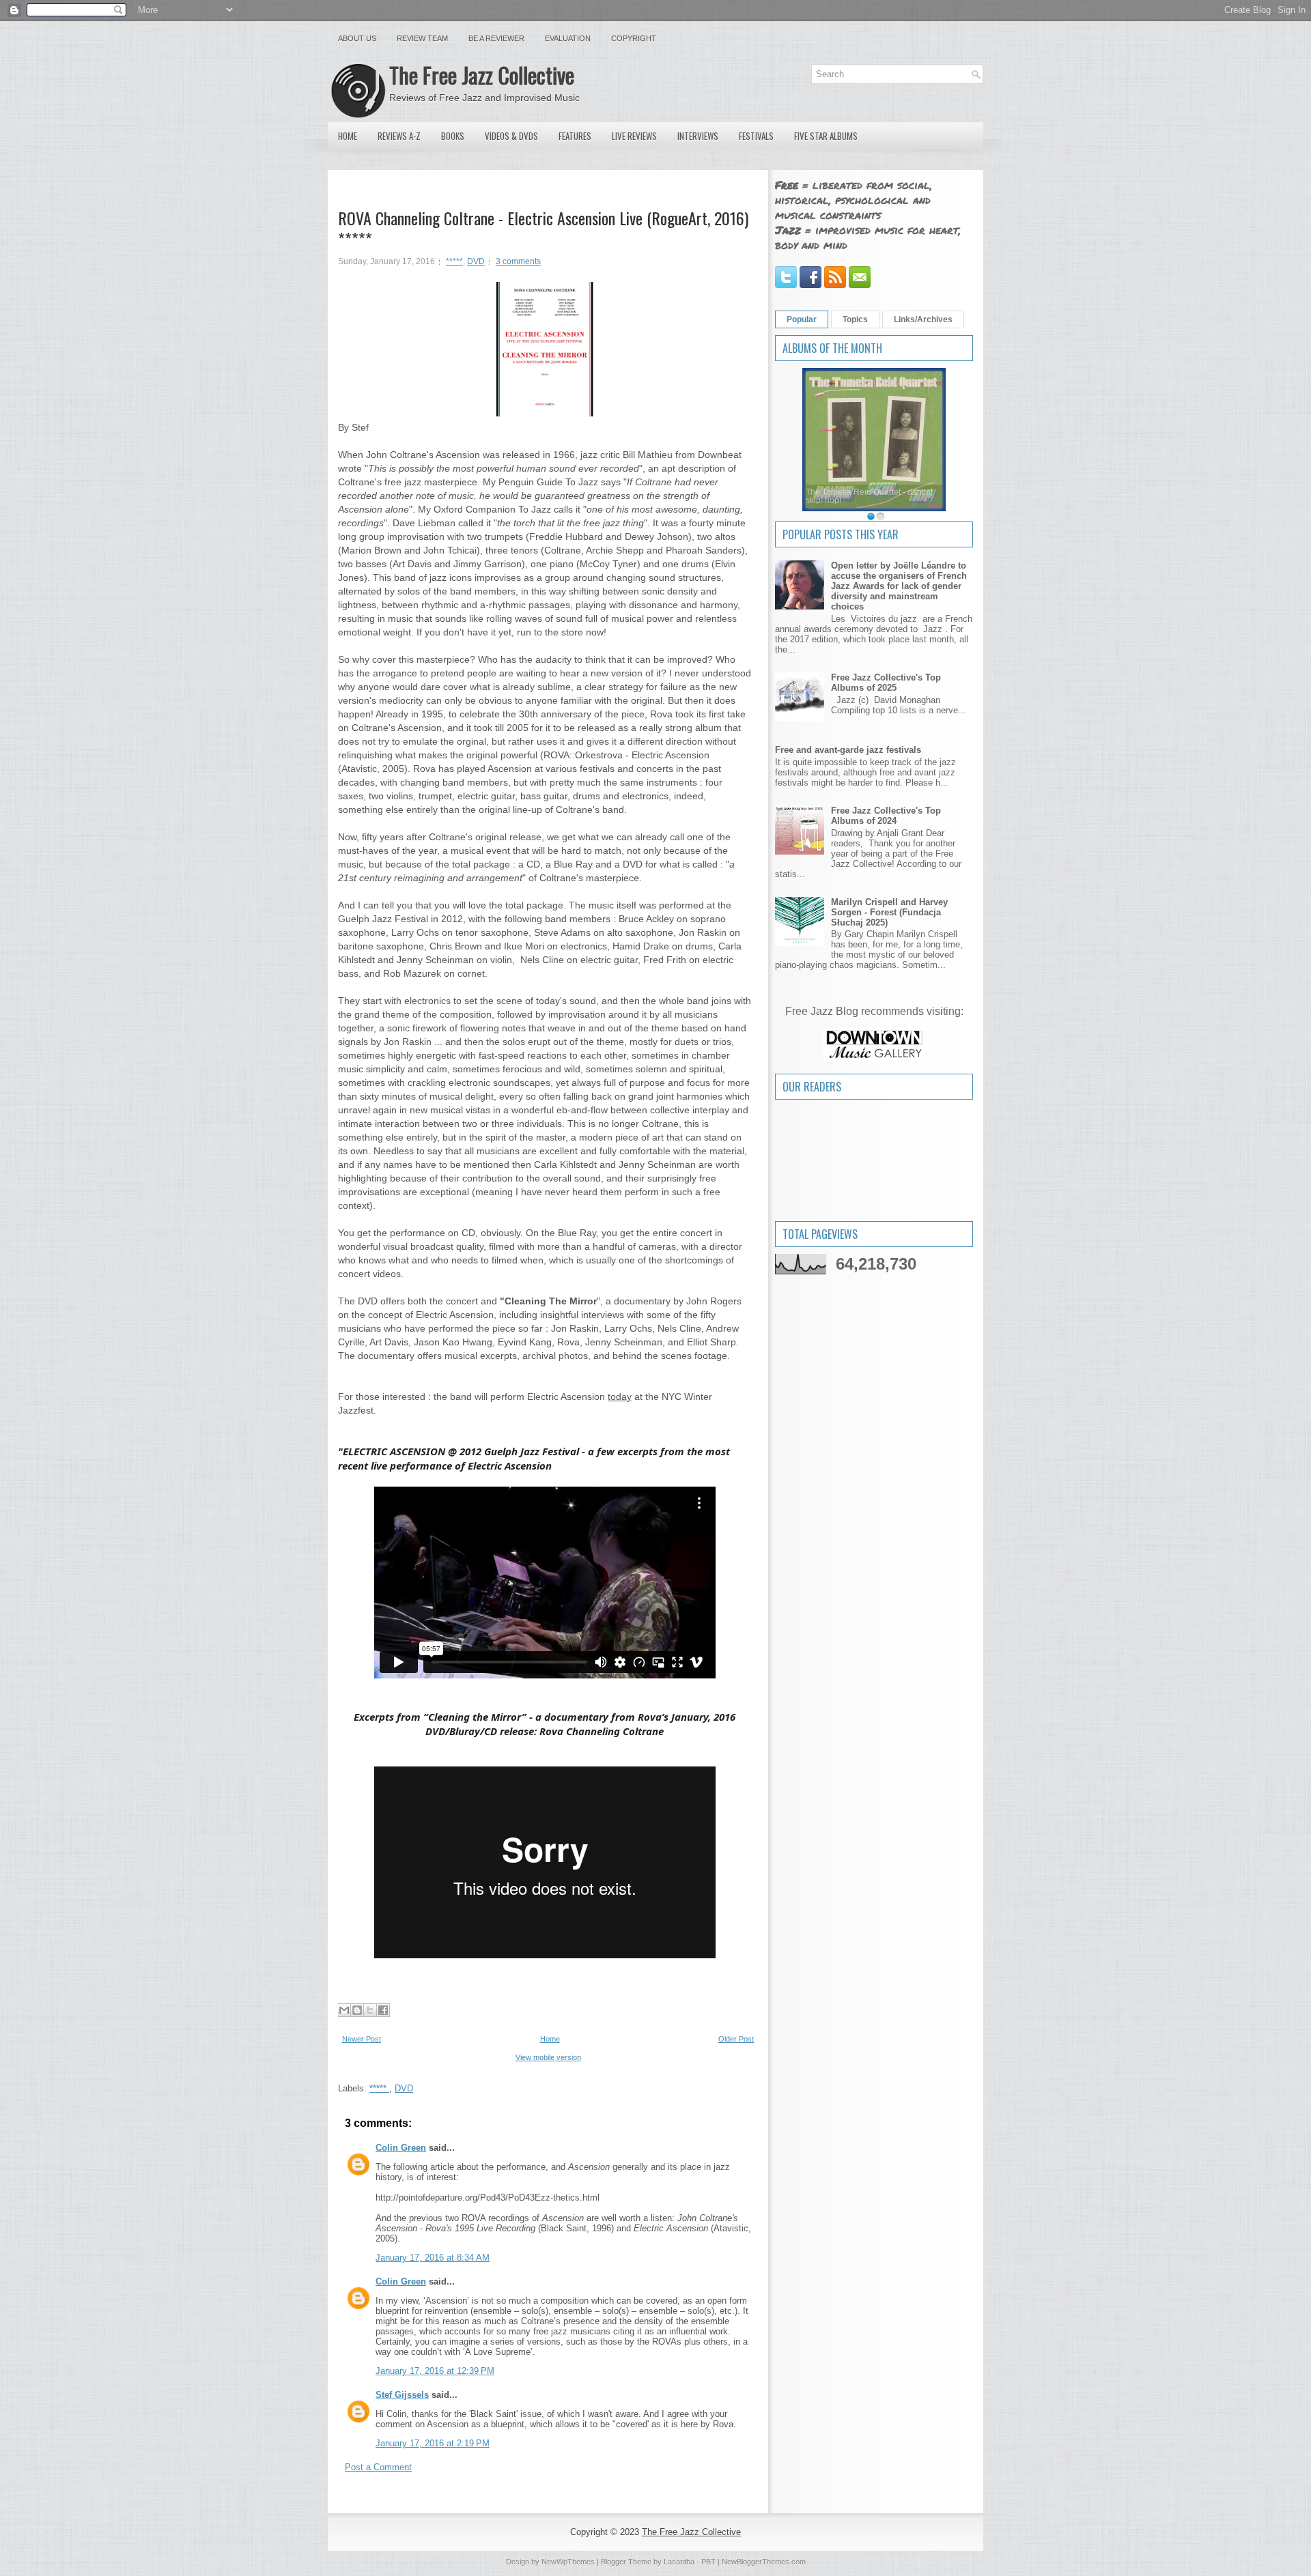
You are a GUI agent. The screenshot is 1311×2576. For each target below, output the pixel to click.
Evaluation (568, 38)
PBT (708, 2562)
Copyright (634, 38)
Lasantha (679, 2562)
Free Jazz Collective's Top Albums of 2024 (886, 816)
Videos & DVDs (511, 136)
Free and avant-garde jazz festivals (848, 750)
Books (453, 136)
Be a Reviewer (496, 38)
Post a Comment (378, 2467)
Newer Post (362, 2039)
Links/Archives (923, 319)
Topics (855, 319)
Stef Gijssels (402, 2395)
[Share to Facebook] (383, 2010)
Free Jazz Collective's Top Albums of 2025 (886, 683)
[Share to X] (370, 2010)
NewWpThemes (568, 2562)
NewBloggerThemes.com (764, 2562)
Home (348, 136)
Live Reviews (634, 136)
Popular (802, 319)
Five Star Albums (826, 136)
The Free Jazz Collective (482, 75)
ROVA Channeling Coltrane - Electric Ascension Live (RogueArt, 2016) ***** (543, 228)
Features (575, 136)
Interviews (698, 136)
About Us (357, 38)
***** (454, 261)
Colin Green (401, 2148)
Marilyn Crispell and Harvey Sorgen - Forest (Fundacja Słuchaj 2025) (889, 912)
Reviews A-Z (399, 136)
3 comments (518, 261)
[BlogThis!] (357, 2010)
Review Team (422, 38)
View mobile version (548, 2057)
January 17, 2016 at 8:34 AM (433, 2258)
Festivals (756, 136)
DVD (476, 261)
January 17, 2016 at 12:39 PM (435, 2371)
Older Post (736, 2039)
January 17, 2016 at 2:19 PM (433, 2443)
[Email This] (344, 2010)
